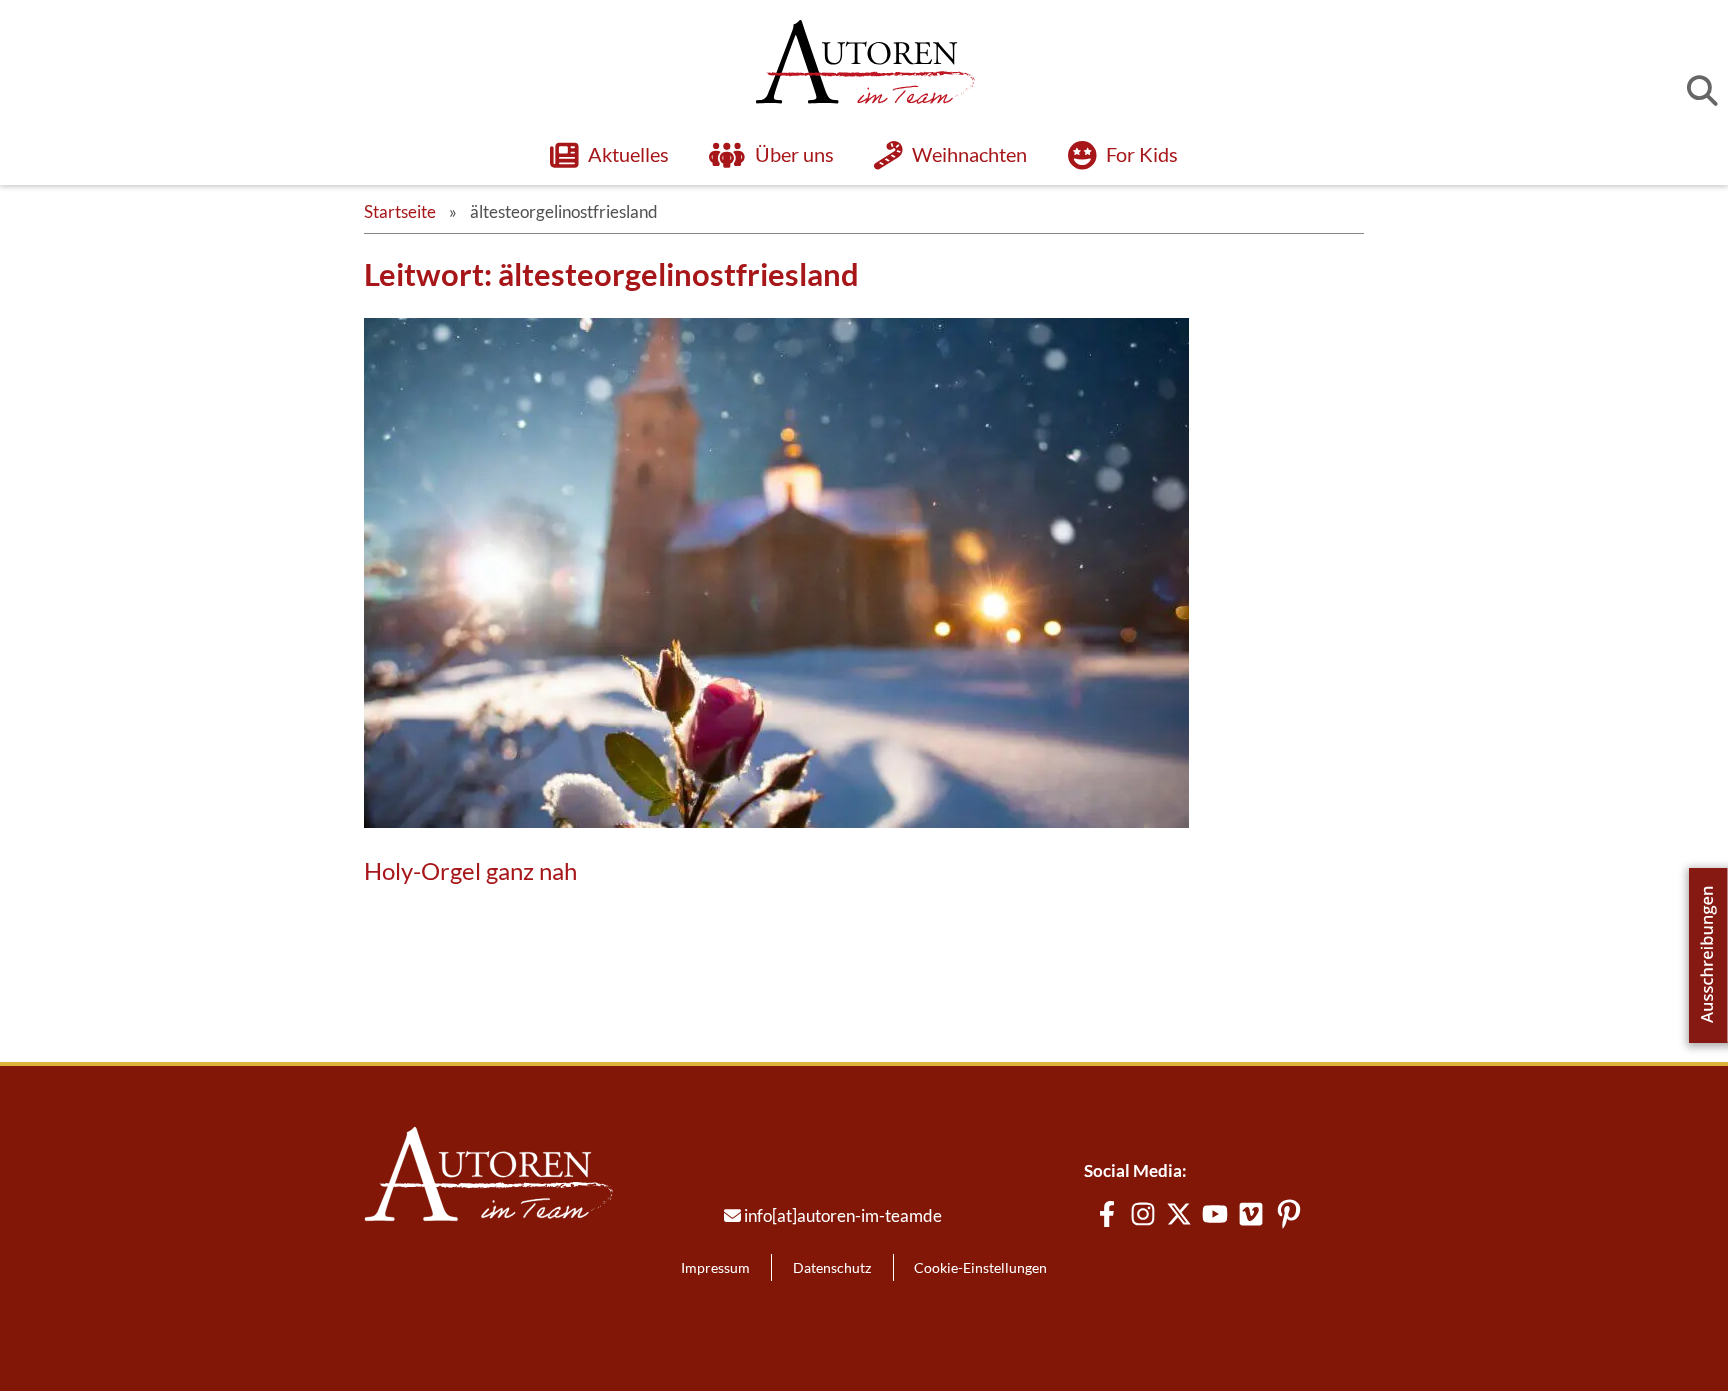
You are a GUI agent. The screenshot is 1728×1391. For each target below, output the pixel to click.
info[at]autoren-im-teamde (843, 1215)
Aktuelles (628, 154)
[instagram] (1143, 1214)
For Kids (1142, 154)
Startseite (400, 211)
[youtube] (1215, 1214)
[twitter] (1179, 1214)
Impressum (715, 1267)
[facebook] (1107, 1214)
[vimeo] (1251, 1214)
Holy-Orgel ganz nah (470, 871)
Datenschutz (832, 1267)
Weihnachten (970, 154)
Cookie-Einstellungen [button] (980, 1267)
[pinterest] (1289, 1214)
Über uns (794, 154)
